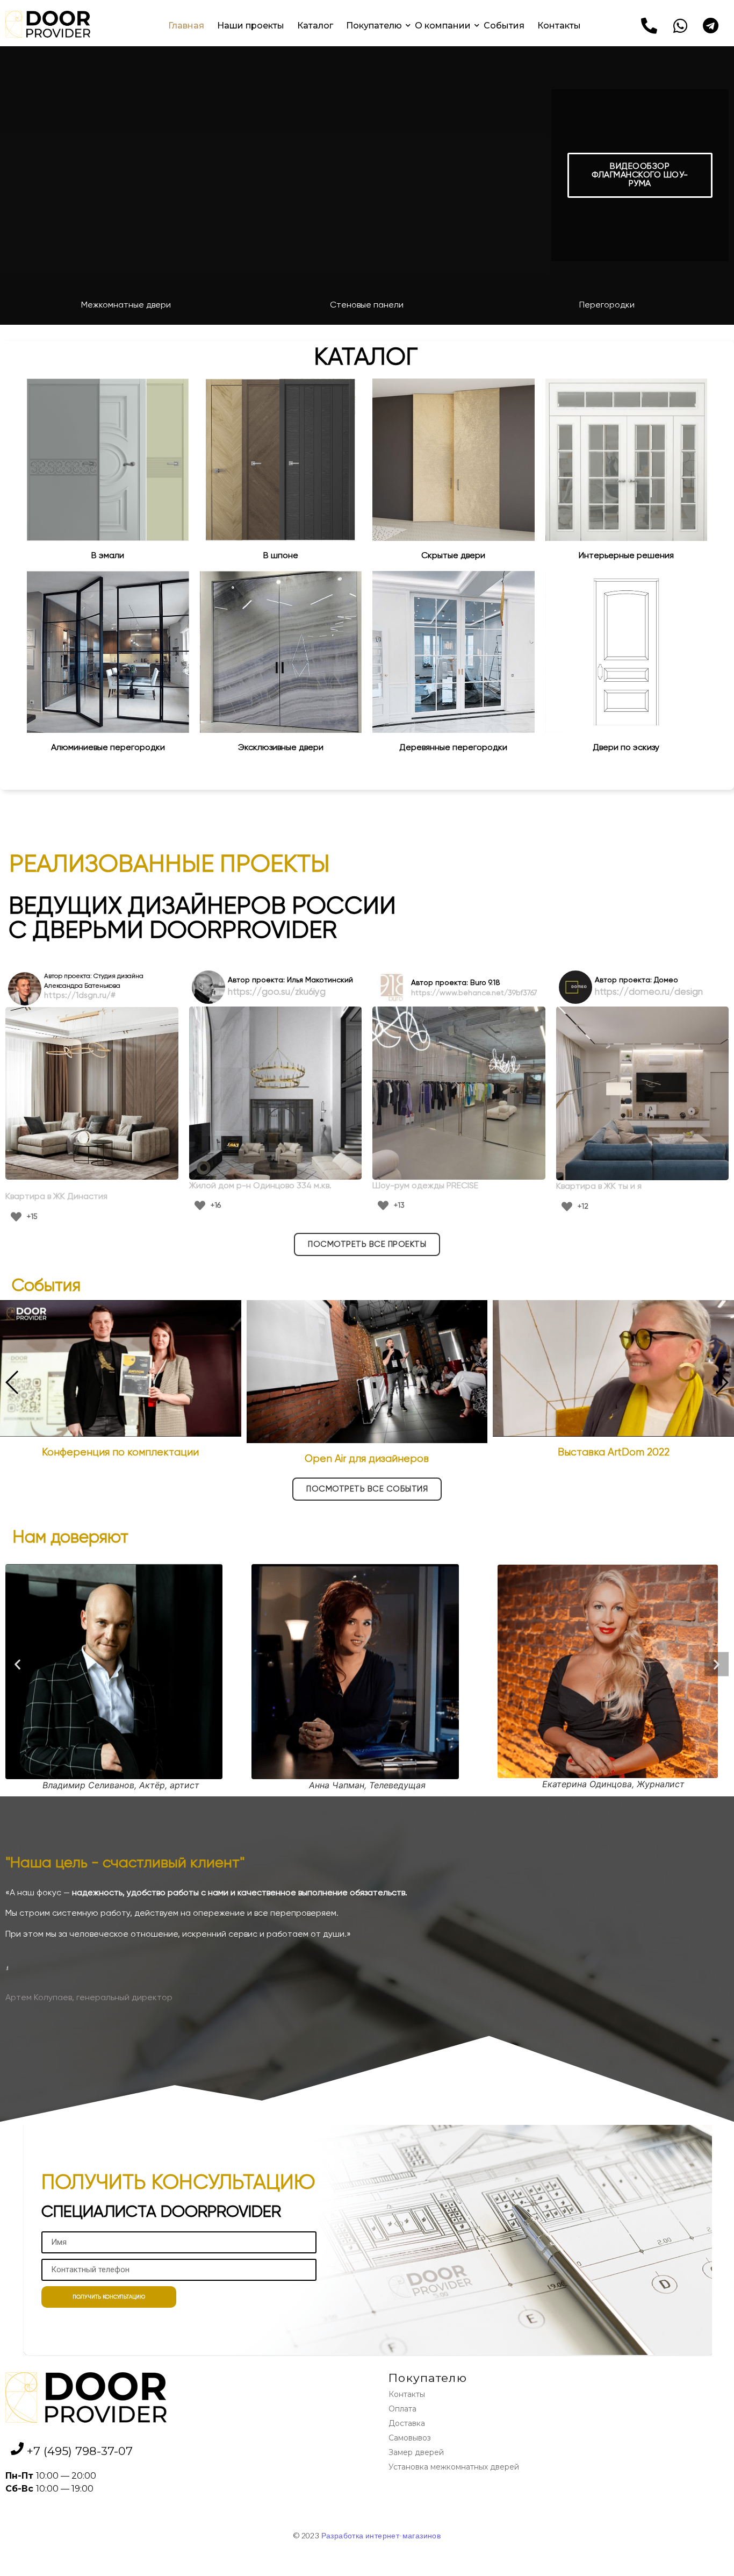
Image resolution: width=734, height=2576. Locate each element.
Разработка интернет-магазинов (381, 2535)
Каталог (315, 26)
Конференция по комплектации (120, 1453)
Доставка (407, 2423)
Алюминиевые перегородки (108, 748)
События (504, 26)
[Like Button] (16, 1217)
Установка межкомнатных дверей (454, 2467)
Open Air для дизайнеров (367, 1459)
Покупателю (374, 26)
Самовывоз (410, 2438)
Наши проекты (251, 26)
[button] (640, 175)
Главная (186, 26)
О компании (443, 26)
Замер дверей (416, 2452)
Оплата (402, 2409)
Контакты (559, 26)
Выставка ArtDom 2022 (614, 1453)
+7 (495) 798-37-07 (80, 2451)
